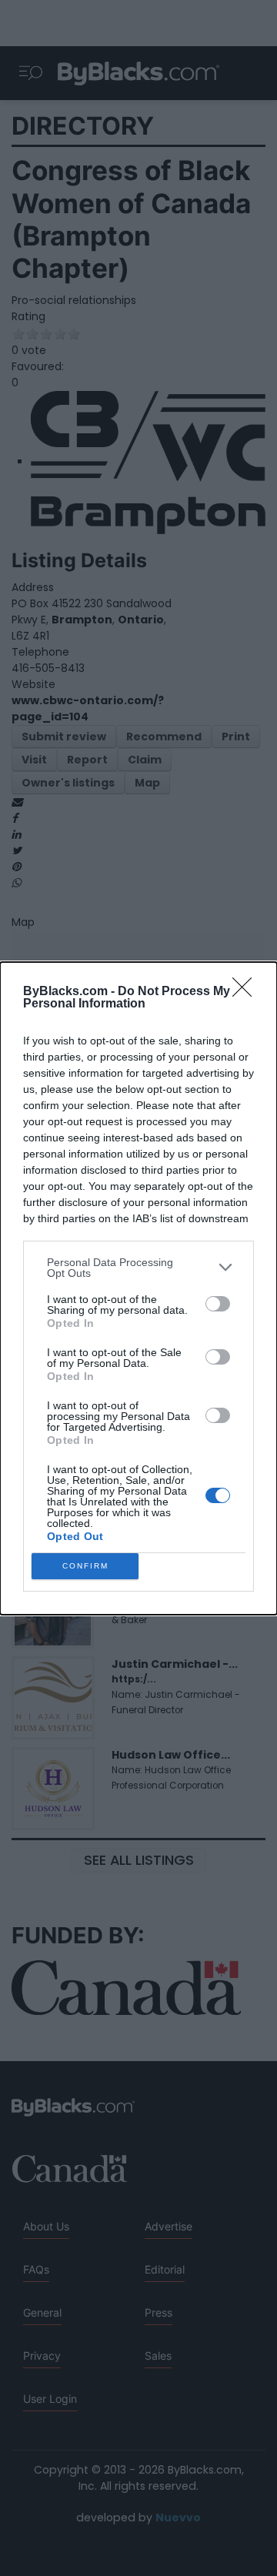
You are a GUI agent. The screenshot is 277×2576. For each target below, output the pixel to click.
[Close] (247, 992)
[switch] (218, 1304)
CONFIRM (85, 1566)
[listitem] (138, 1268)
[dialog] (138, 1288)
